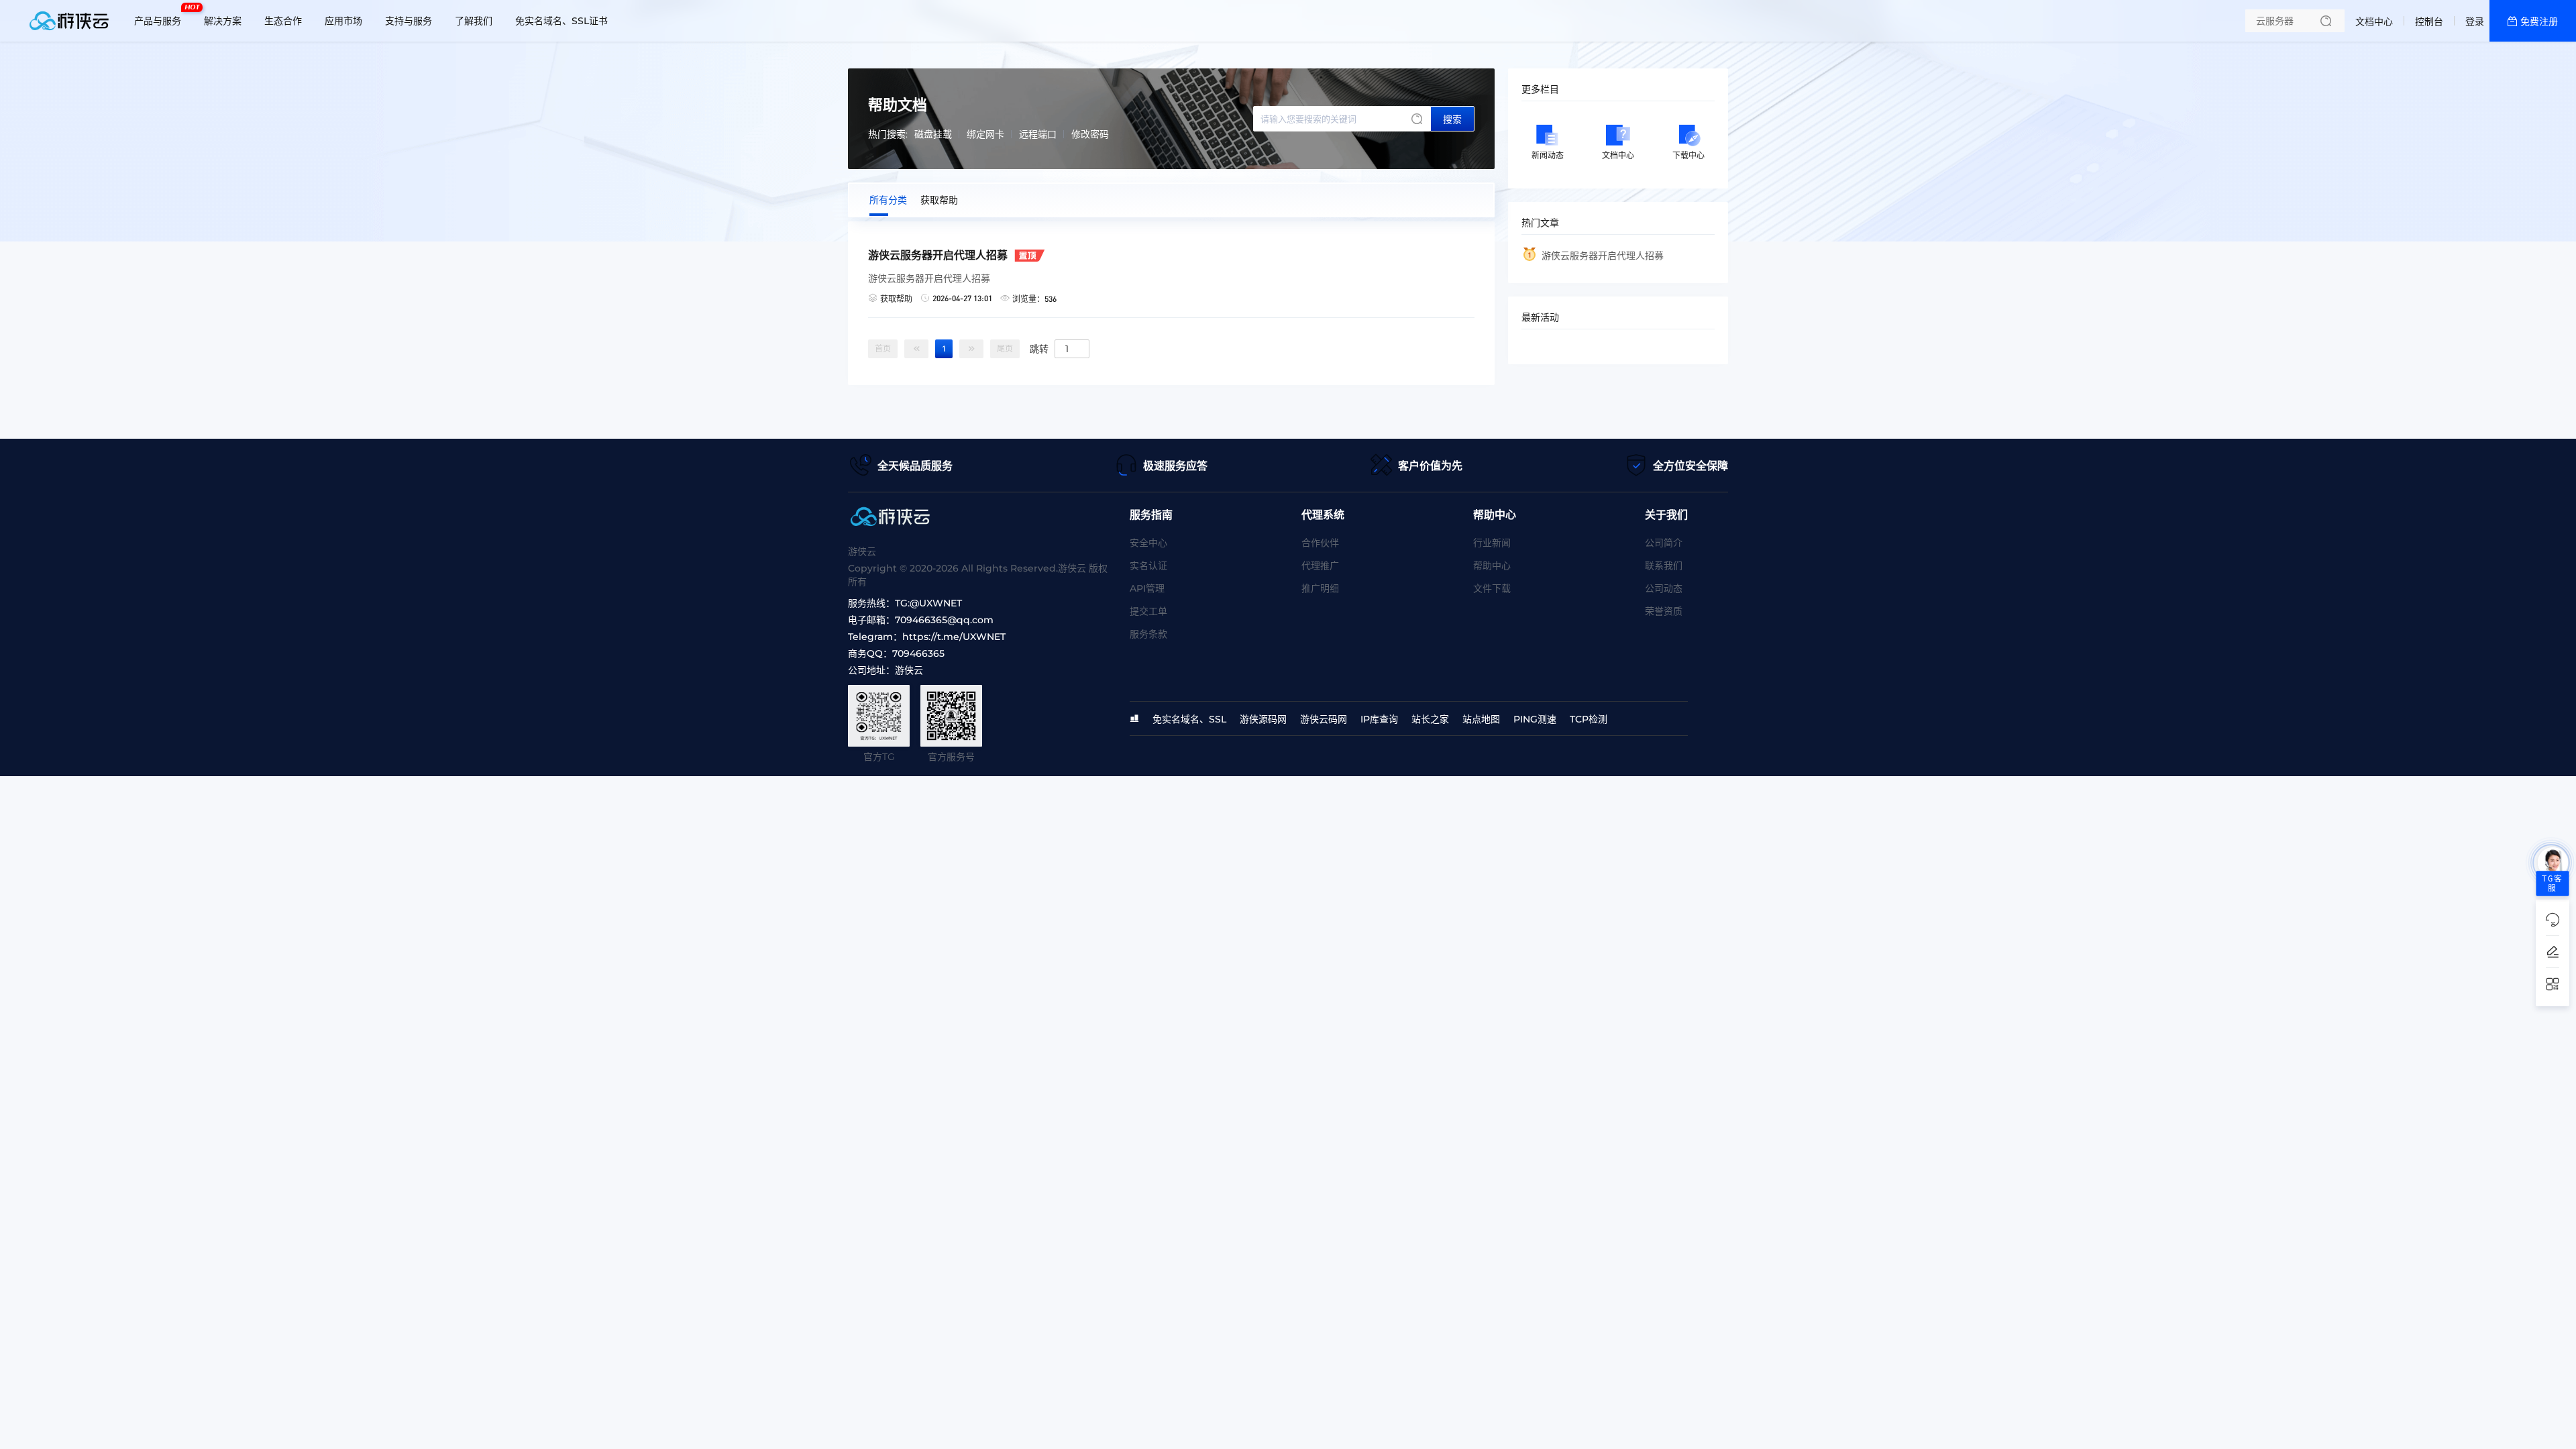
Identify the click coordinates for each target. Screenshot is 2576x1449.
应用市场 (343, 21)
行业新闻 (1492, 543)
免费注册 (2539, 21)
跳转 (1039, 348)
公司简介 (1664, 543)
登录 (2475, 21)
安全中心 (1148, 543)
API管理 (1147, 588)
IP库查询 (1379, 719)
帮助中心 (1492, 566)
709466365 (918, 653)
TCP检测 (1589, 719)
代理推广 (1320, 566)
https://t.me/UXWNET (954, 637)
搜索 (1452, 119)
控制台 (2429, 21)
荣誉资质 (1664, 611)
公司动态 (1664, 588)
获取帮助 (939, 200)
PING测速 (1535, 719)
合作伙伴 (1320, 543)
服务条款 (1148, 634)
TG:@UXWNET (928, 603)
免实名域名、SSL (1189, 719)
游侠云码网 (1324, 719)
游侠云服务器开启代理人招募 (1603, 256)
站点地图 (1481, 719)
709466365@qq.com (944, 620)
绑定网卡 (985, 134)
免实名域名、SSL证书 (561, 21)
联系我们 (1664, 566)
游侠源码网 (1263, 719)
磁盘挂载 (933, 134)
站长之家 (1430, 719)
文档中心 (2374, 21)
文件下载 (1492, 588)
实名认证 (1148, 566)
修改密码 (1090, 134)
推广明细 (1320, 588)
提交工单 (1148, 611)
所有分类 (888, 200)
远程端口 (1038, 134)
